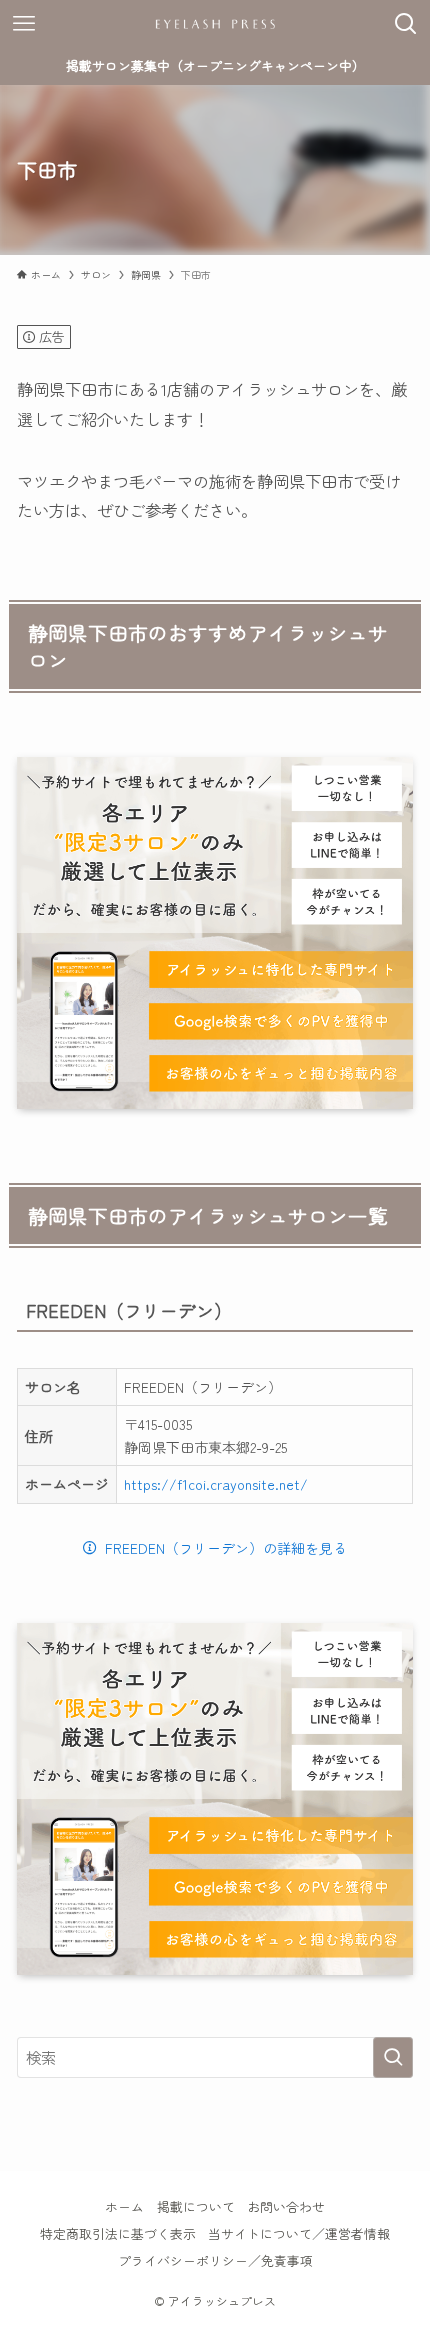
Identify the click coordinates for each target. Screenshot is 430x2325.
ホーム (124, 2206)
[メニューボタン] (24, 24)
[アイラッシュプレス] (215, 24)
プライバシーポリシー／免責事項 (215, 2260)
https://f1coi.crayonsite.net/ (216, 1484)
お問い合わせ (286, 2206)
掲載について (196, 2206)
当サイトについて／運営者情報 (299, 2233)
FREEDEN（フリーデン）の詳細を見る (226, 1548)
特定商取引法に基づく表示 (118, 2233)
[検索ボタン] (406, 24)
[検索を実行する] (393, 2057)
